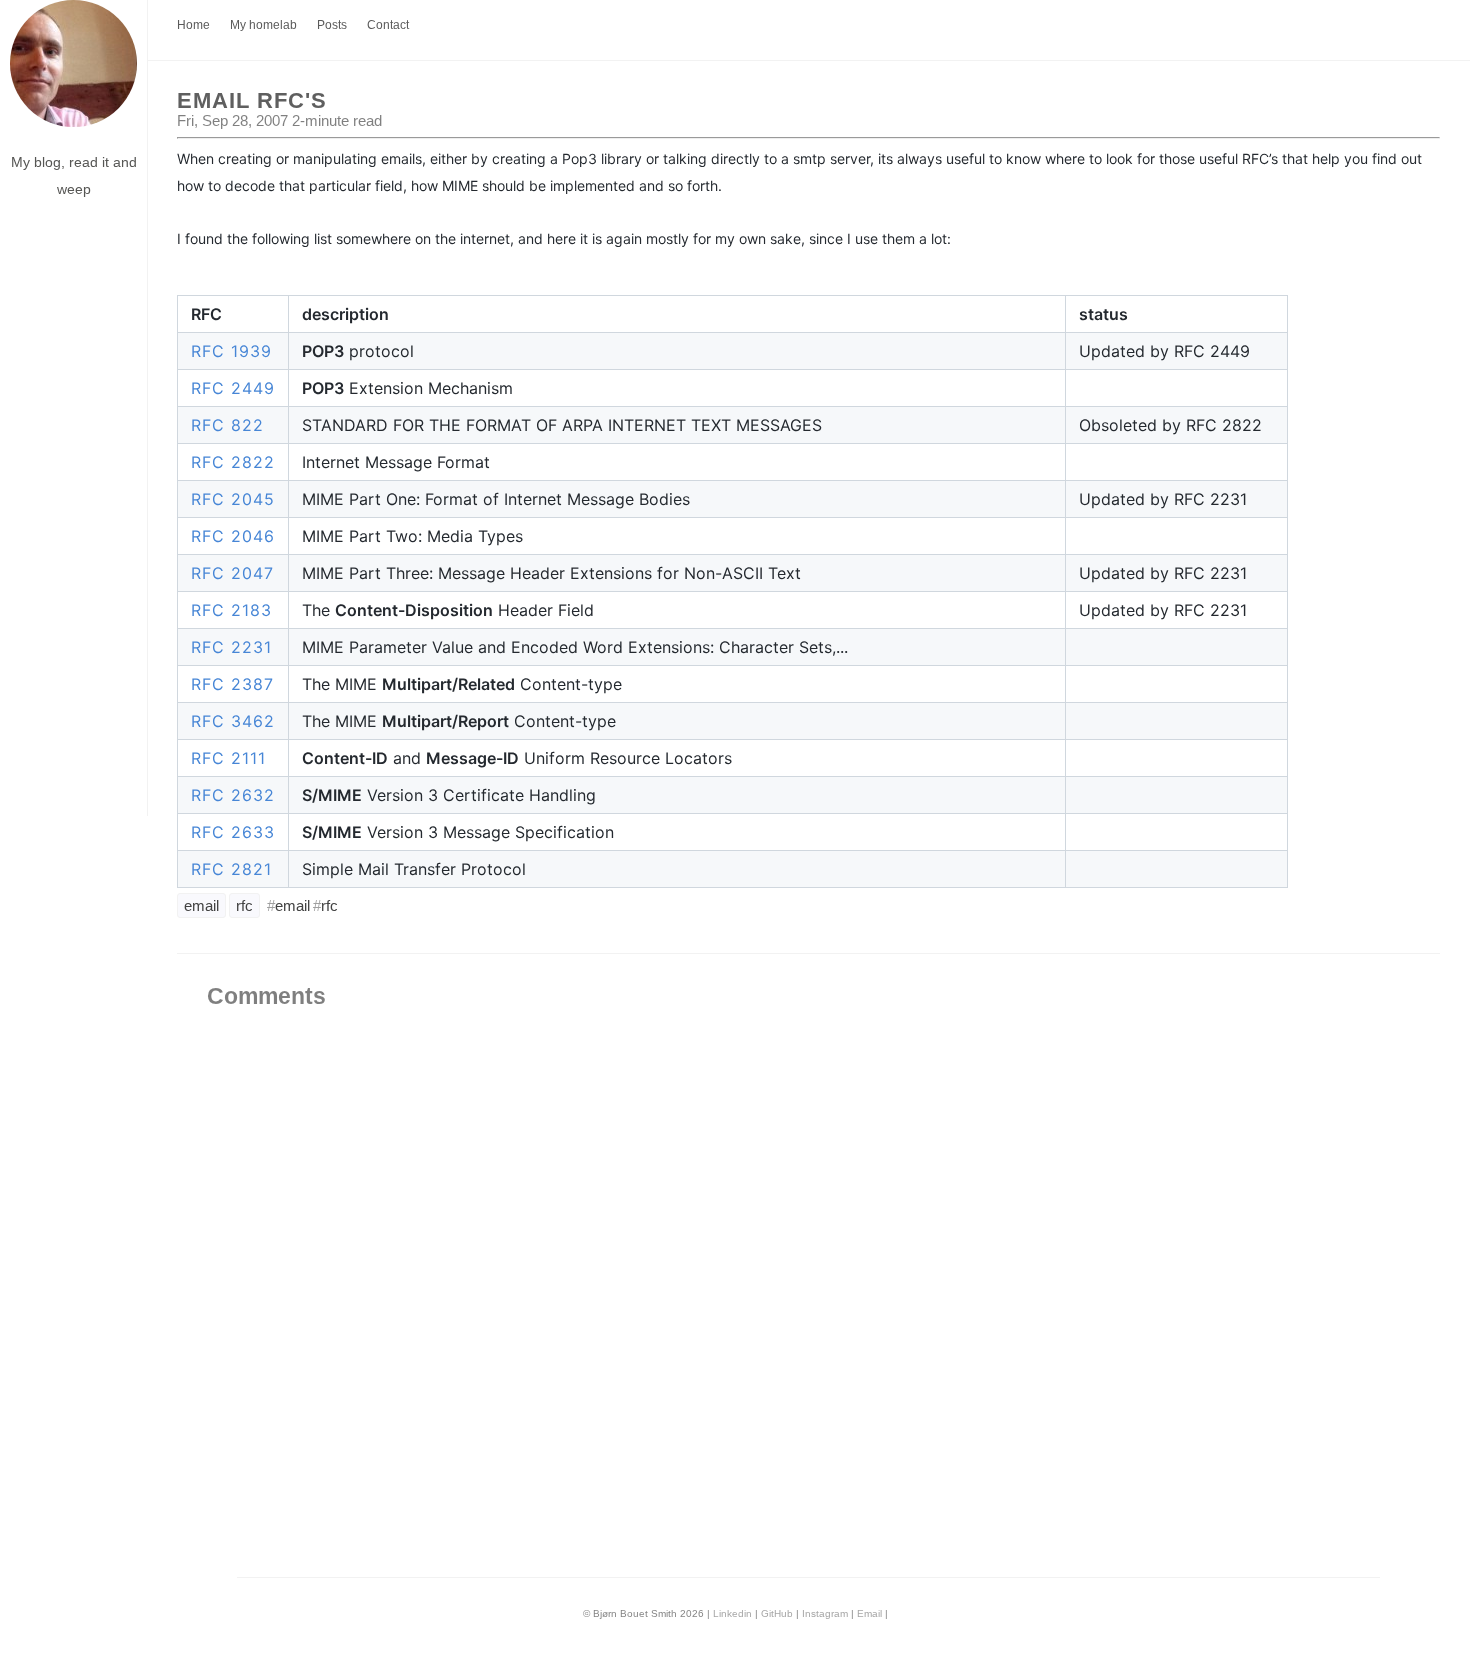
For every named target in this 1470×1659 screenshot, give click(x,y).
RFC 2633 (233, 832)
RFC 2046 (233, 536)
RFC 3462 (233, 721)
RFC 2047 (232, 573)
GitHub (777, 1613)
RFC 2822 (233, 462)
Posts (332, 25)
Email (869, 1613)
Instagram (825, 1613)
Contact (388, 25)
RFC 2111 (228, 758)
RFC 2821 (231, 869)
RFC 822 (227, 425)
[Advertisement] (73, 516)
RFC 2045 (233, 499)
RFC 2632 (233, 795)
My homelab (263, 25)
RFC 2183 (231, 610)
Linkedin (732, 1613)
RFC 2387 (232, 684)
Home (193, 25)
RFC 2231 (231, 647)
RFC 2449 (233, 388)
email (201, 905)
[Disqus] (808, 1307)
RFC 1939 (231, 351)
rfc (244, 905)
